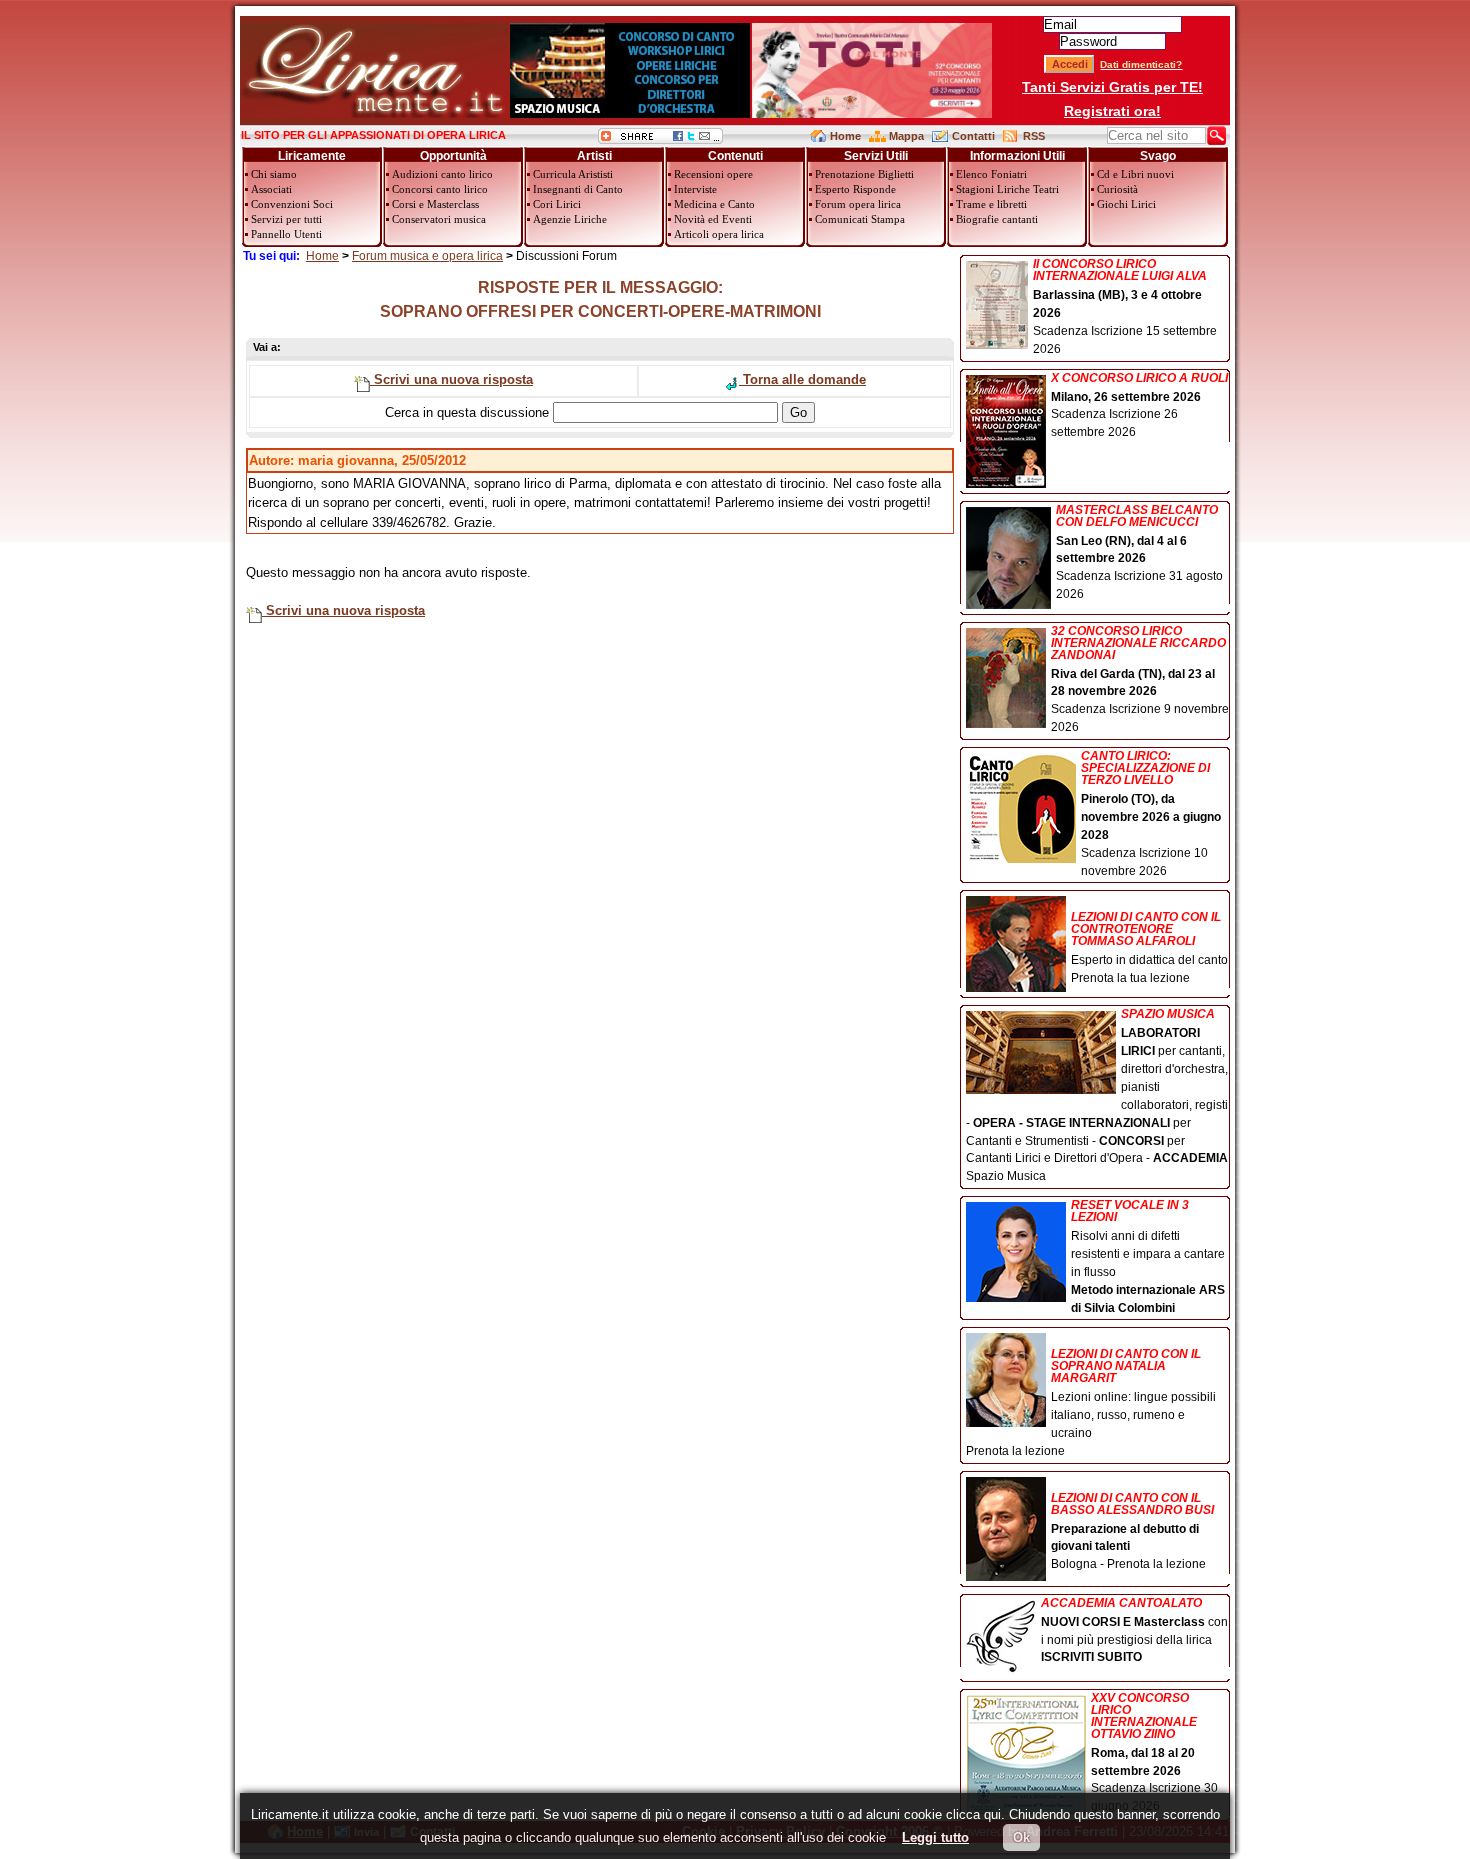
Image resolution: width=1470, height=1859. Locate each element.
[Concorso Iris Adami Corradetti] (872, 113)
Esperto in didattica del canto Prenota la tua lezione (1149, 947)
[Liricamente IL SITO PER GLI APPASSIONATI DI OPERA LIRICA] (374, 113)
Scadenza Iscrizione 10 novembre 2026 (1151, 813)
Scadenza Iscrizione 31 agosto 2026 (1139, 553)
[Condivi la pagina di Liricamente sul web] (660, 139)
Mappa (906, 136)
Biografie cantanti (997, 219)
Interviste (695, 189)
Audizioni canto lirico (442, 174)
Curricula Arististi (573, 174)
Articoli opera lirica (719, 234)
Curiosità (1117, 189)
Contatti (973, 136)
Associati (271, 189)
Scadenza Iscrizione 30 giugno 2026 (1154, 1753)
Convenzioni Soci (292, 204)
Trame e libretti (991, 204)
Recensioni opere (713, 174)
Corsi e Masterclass (435, 204)
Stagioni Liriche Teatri (1007, 189)
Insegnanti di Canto (578, 189)
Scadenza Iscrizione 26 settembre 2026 (1139, 406)
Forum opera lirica (858, 204)
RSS (1034, 136)
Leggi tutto (935, 1837)
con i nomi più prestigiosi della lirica (1134, 1631)
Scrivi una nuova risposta (451, 379)
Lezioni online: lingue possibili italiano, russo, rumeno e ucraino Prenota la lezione (1091, 1402)
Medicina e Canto (714, 204)
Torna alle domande (802, 379)
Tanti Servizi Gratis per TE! (1112, 87)
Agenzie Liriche (570, 219)
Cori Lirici (557, 204)
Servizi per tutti (286, 219)
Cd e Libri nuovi (1135, 174)
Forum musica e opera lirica (427, 256)
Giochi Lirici (1126, 204)
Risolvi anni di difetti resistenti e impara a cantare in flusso (1148, 1256)
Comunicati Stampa (860, 219)
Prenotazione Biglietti (864, 174)
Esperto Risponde (855, 189)
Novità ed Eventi (713, 219)
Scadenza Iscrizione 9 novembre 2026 (1140, 680)
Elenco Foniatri (991, 174)
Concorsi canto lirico (440, 189)
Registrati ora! (1112, 111)
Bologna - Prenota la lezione (1132, 1531)
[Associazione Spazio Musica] (630, 113)
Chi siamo (274, 174)
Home (845, 136)
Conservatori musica (439, 219)
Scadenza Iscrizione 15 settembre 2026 (1125, 307)
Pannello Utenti (286, 234)
